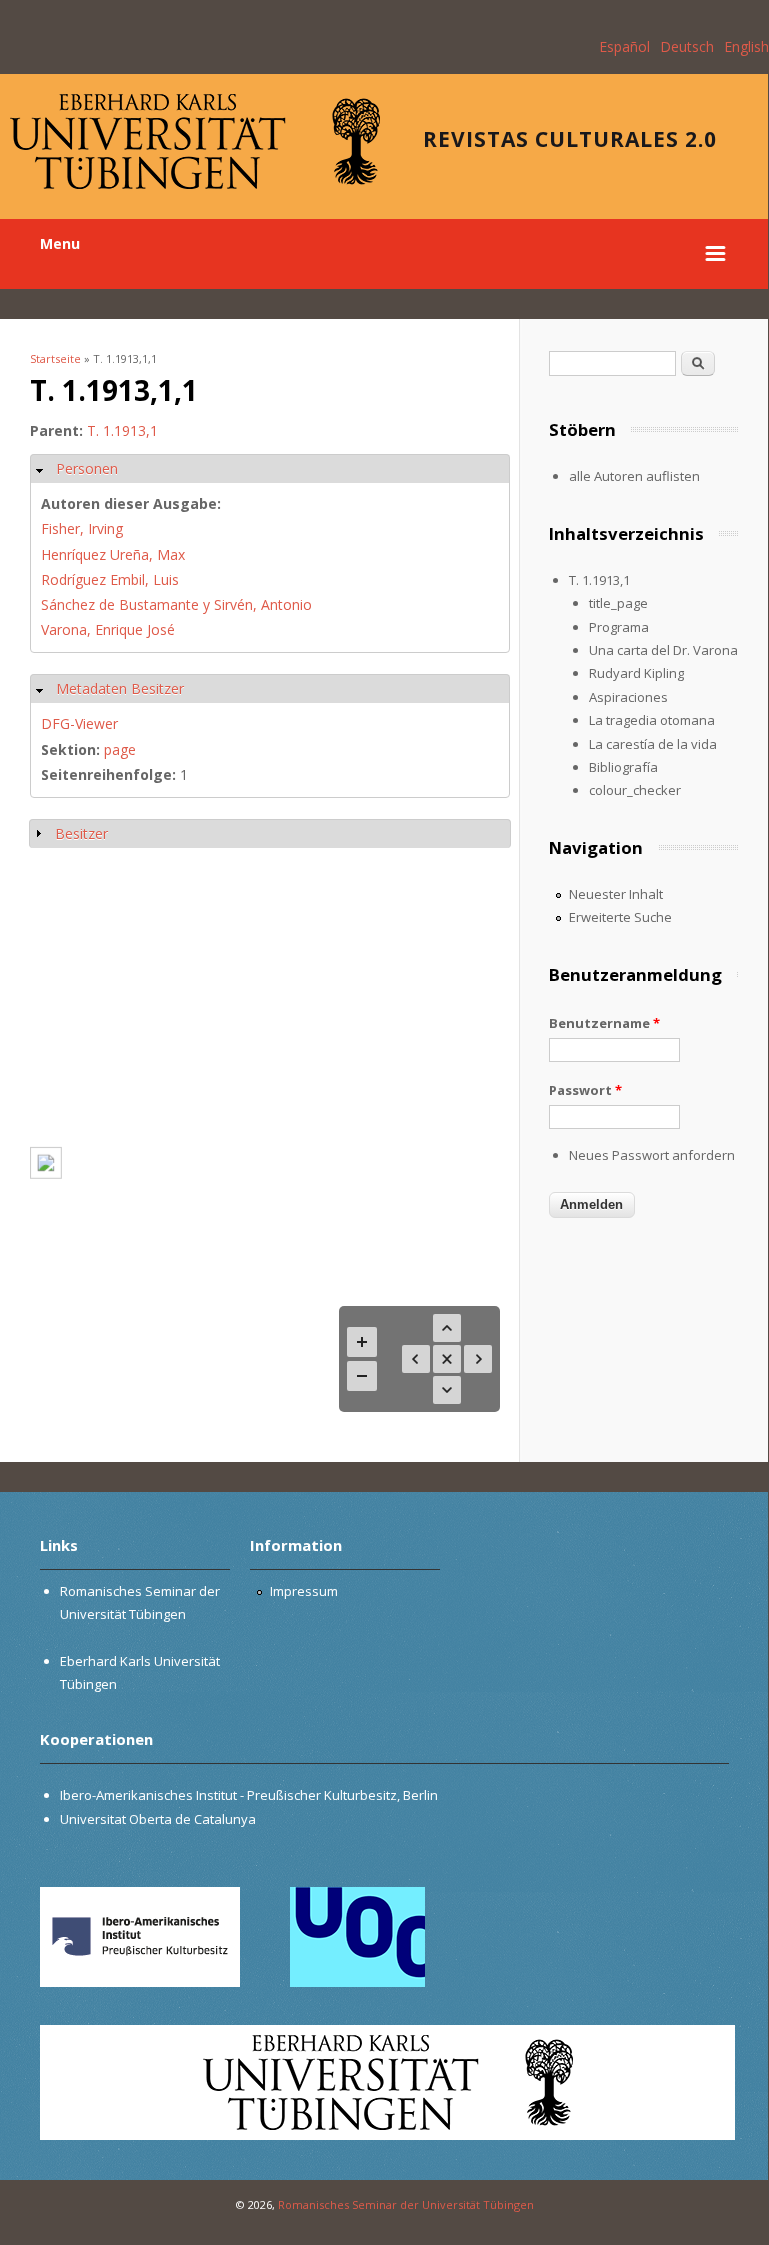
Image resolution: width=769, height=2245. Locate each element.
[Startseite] (195, 183)
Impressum (304, 1591)
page (120, 749)
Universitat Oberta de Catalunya (158, 1819)
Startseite (55, 358)
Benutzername (604, 1023)
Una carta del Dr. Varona (663, 650)
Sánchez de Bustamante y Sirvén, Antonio (176, 604)
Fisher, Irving (82, 528)
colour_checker (635, 790)
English (746, 46)
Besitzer (81, 833)
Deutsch (687, 46)
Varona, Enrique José (108, 629)
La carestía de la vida (653, 744)
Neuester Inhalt (616, 894)
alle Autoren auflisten (634, 476)
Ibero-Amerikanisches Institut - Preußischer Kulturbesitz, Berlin (249, 1795)
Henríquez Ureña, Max (113, 554)
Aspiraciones (628, 697)
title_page (618, 603)
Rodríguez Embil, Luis (110, 579)
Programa (619, 627)
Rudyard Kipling (636, 673)
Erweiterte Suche (620, 917)
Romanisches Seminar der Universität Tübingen (406, 2204)
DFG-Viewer (79, 723)
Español (624, 46)
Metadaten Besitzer (120, 688)
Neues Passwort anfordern (652, 1155)
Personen (87, 468)
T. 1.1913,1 (122, 430)
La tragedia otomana (652, 720)
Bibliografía (623, 767)
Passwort (585, 1090)
